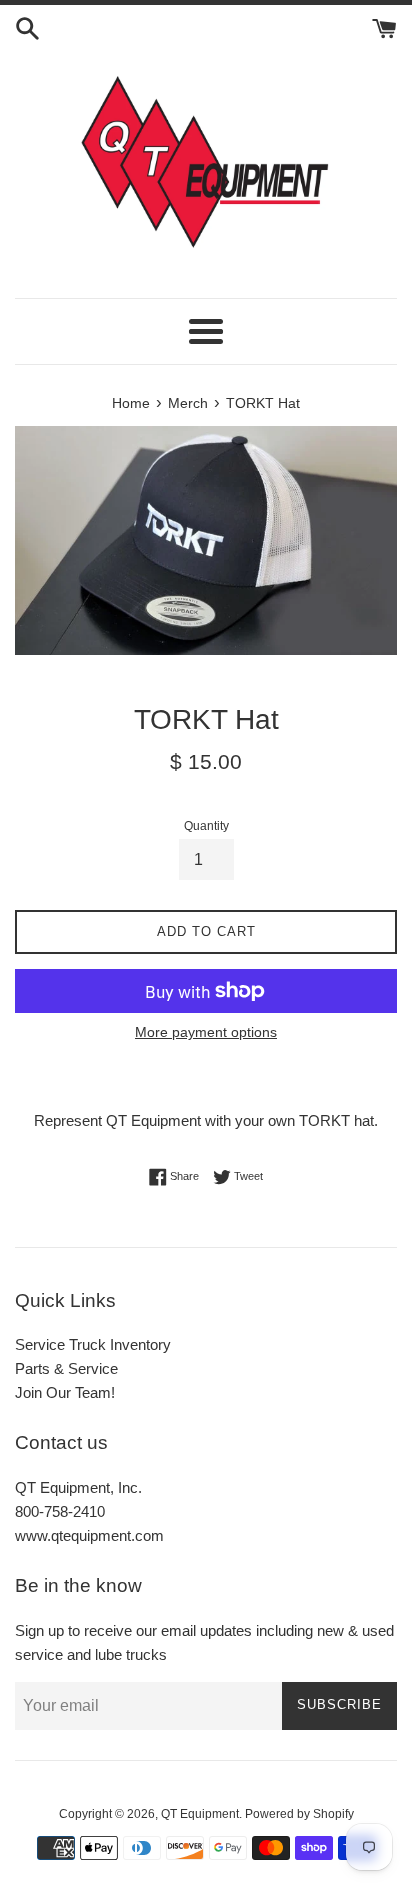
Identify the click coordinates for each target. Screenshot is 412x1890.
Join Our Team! (65, 1392)
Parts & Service (66, 1368)
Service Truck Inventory (93, 1344)
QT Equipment (200, 1814)
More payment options (206, 1032)
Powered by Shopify (299, 1814)
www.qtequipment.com (89, 1535)
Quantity (206, 826)
